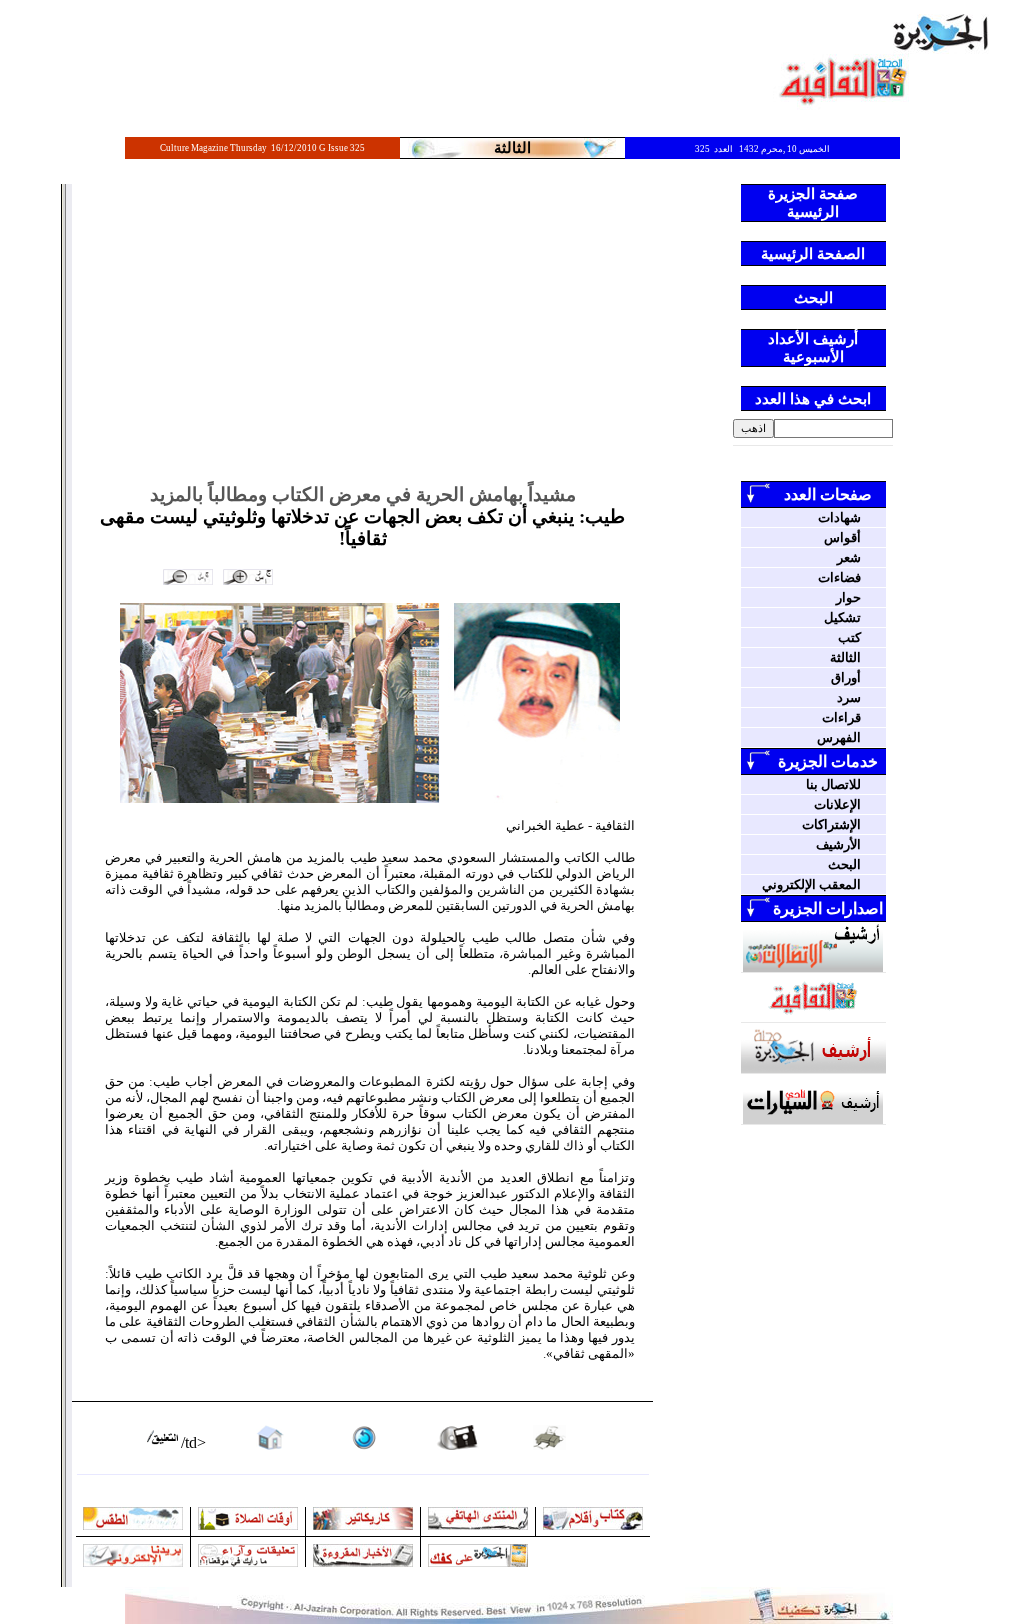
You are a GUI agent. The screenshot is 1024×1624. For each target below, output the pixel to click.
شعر (849, 557)
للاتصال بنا (833, 784)
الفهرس (839, 737)
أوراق (846, 677)
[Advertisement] (362, 334)
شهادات (839, 517)
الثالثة (845, 657)
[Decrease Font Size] (188, 577)
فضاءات (839, 577)
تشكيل (842, 617)
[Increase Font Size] (248, 577)
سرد (849, 697)
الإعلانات (837, 804)
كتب (849, 637)
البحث (844, 864)
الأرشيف (838, 844)
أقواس (842, 537)
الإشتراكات (831, 824)
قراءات (841, 717)
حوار (848, 597)
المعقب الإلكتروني (811, 884)
